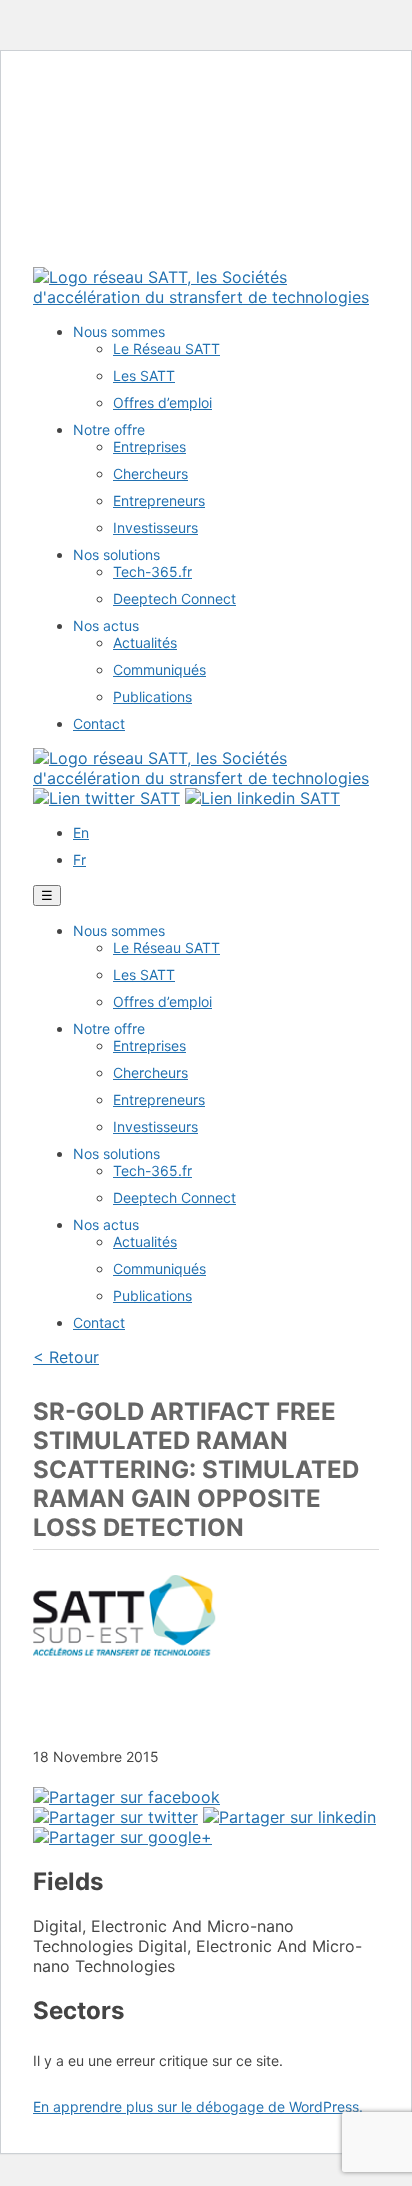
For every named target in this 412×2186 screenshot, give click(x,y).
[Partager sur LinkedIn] (289, 1817)
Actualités (145, 642)
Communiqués (159, 669)
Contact (99, 723)
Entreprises (149, 446)
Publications (152, 696)
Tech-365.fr (152, 571)
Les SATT (144, 375)
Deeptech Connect (174, 598)
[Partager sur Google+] (122, 1837)
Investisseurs (155, 527)
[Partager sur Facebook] (126, 1797)
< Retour (66, 1357)
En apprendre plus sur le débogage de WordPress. (198, 2106)
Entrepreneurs (159, 500)
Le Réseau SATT (166, 348)
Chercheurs (150, 473)
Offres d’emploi (162, 402)
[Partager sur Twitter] (115, 1817)
